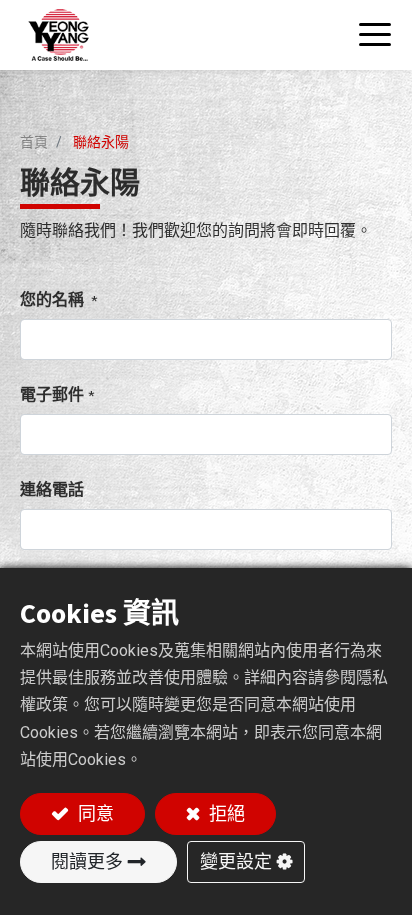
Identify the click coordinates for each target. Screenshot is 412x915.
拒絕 (225, 813)
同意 (94, 813)
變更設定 (236, 861)
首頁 (34, 142)
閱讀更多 (87, 861)
